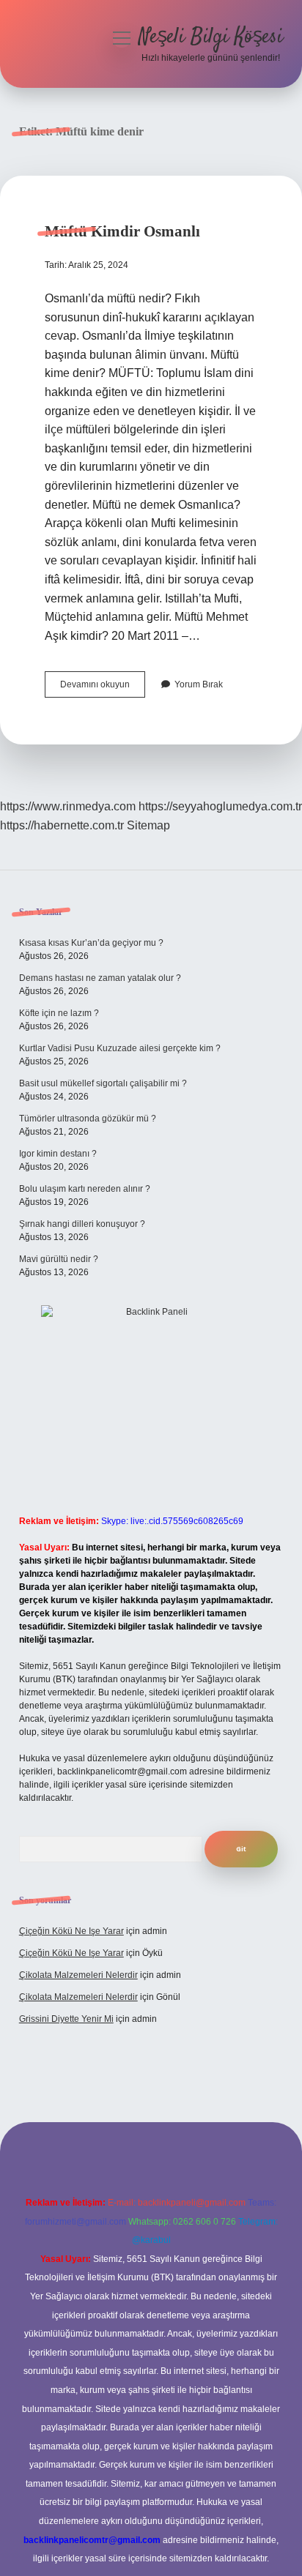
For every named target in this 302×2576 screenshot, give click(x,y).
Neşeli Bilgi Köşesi (211, 37)
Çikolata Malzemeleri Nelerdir (78, 1975)
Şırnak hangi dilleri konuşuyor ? (82, 1224)
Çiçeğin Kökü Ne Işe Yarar (71, 1931)
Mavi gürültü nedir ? (59, 1259)
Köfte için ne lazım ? (59, 1013)
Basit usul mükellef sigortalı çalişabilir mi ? (103, 1083)
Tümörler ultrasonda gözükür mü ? (88, 1119)
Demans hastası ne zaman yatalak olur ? (100, 978)
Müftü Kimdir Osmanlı (122, 231)
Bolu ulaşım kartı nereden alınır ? (85, 1189)
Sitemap (148, 825)
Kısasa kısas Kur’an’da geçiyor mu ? (91, 943)
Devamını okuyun (103, 688)
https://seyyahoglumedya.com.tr (220, 806)
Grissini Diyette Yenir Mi (66, 2019)
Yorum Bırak (199, 684)
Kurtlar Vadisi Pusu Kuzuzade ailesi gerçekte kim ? (120, 1048)
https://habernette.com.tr (62, 825)
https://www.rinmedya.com (68, 806)
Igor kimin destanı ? (58, 1154)
